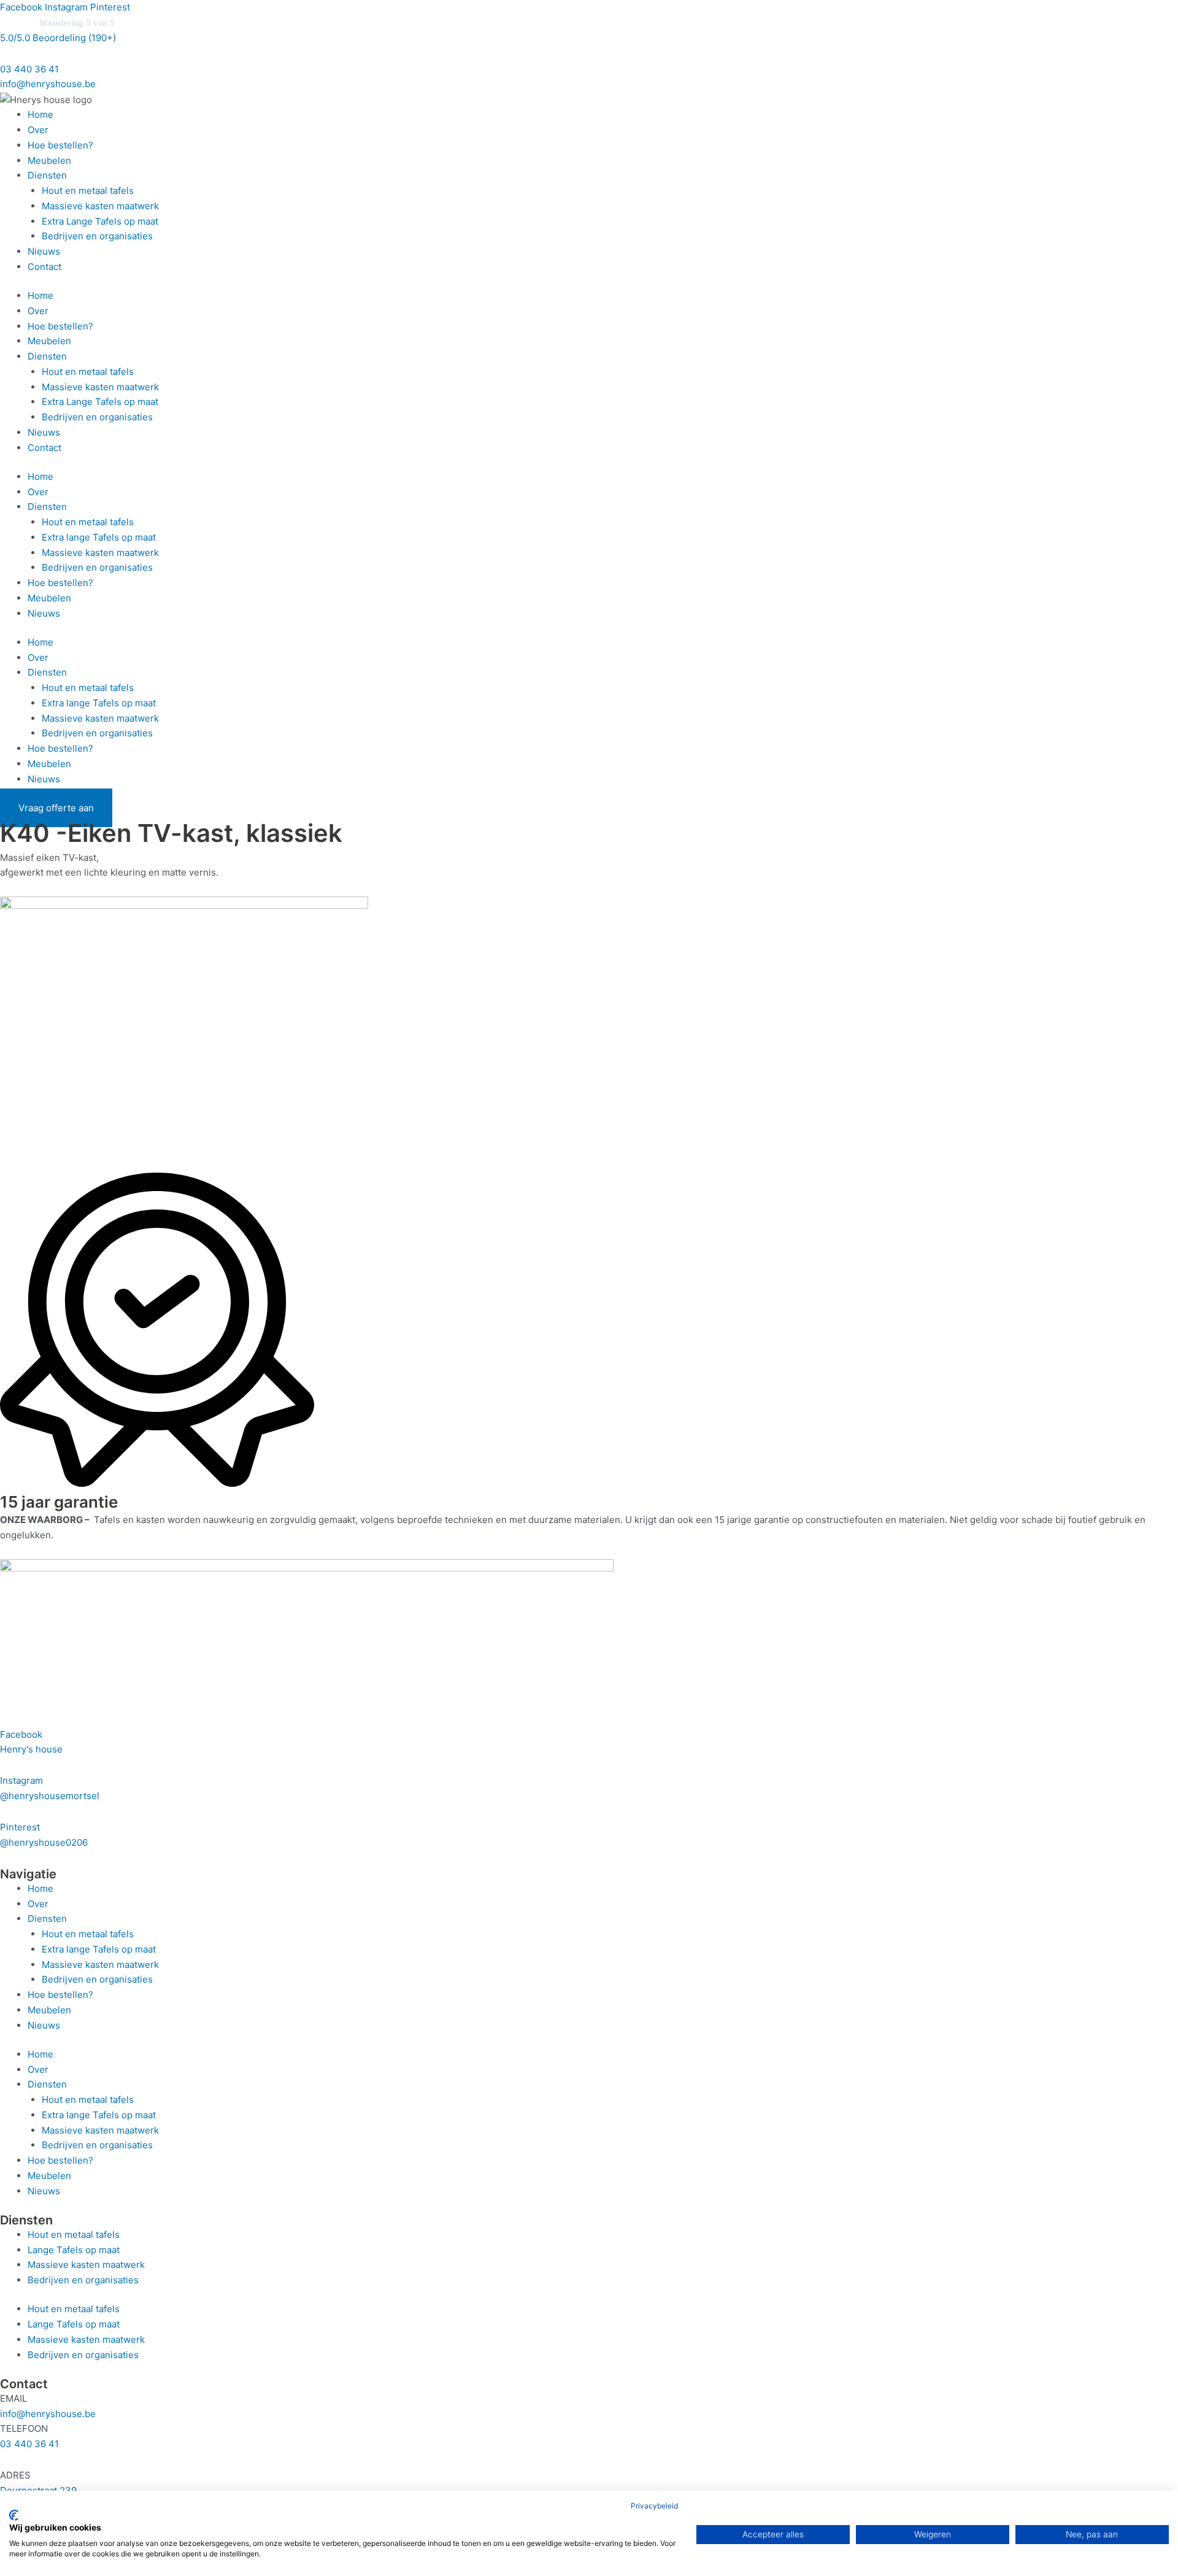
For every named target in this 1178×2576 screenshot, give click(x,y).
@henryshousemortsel (50, 1796)
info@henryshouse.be (48, 84)
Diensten (47, 175)
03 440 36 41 (29, 69)
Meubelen (49, 160)
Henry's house (31, 1749)
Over (38, 130)
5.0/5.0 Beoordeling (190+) (58, 38)
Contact (44, 267)
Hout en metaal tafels (88, 191)
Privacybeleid (654, 2506)
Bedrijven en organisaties (97, 236)
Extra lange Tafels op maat (99, 537)
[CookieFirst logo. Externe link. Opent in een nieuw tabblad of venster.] (14, 2515)
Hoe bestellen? (60, 145)
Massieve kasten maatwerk (100, 206)
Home (40, 114)
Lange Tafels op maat (74, 2250)
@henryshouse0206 (44, 1842)
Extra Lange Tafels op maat (100, 221)
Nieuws (44, 251)
